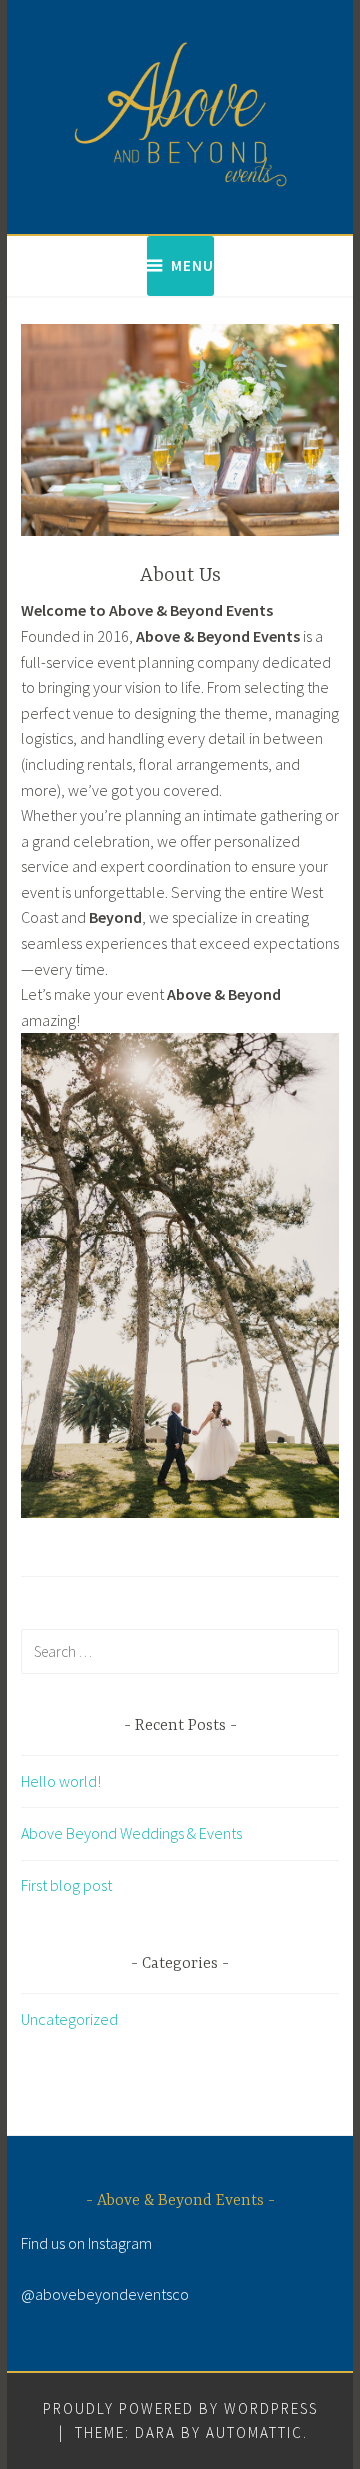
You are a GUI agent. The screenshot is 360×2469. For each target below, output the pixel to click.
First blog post (66, 1885)
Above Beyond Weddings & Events (131, 1833)
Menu (192, 265)
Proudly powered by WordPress (180, 2408)
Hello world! (61, 1781)
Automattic (254, 2432)
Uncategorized (69, 2019)
